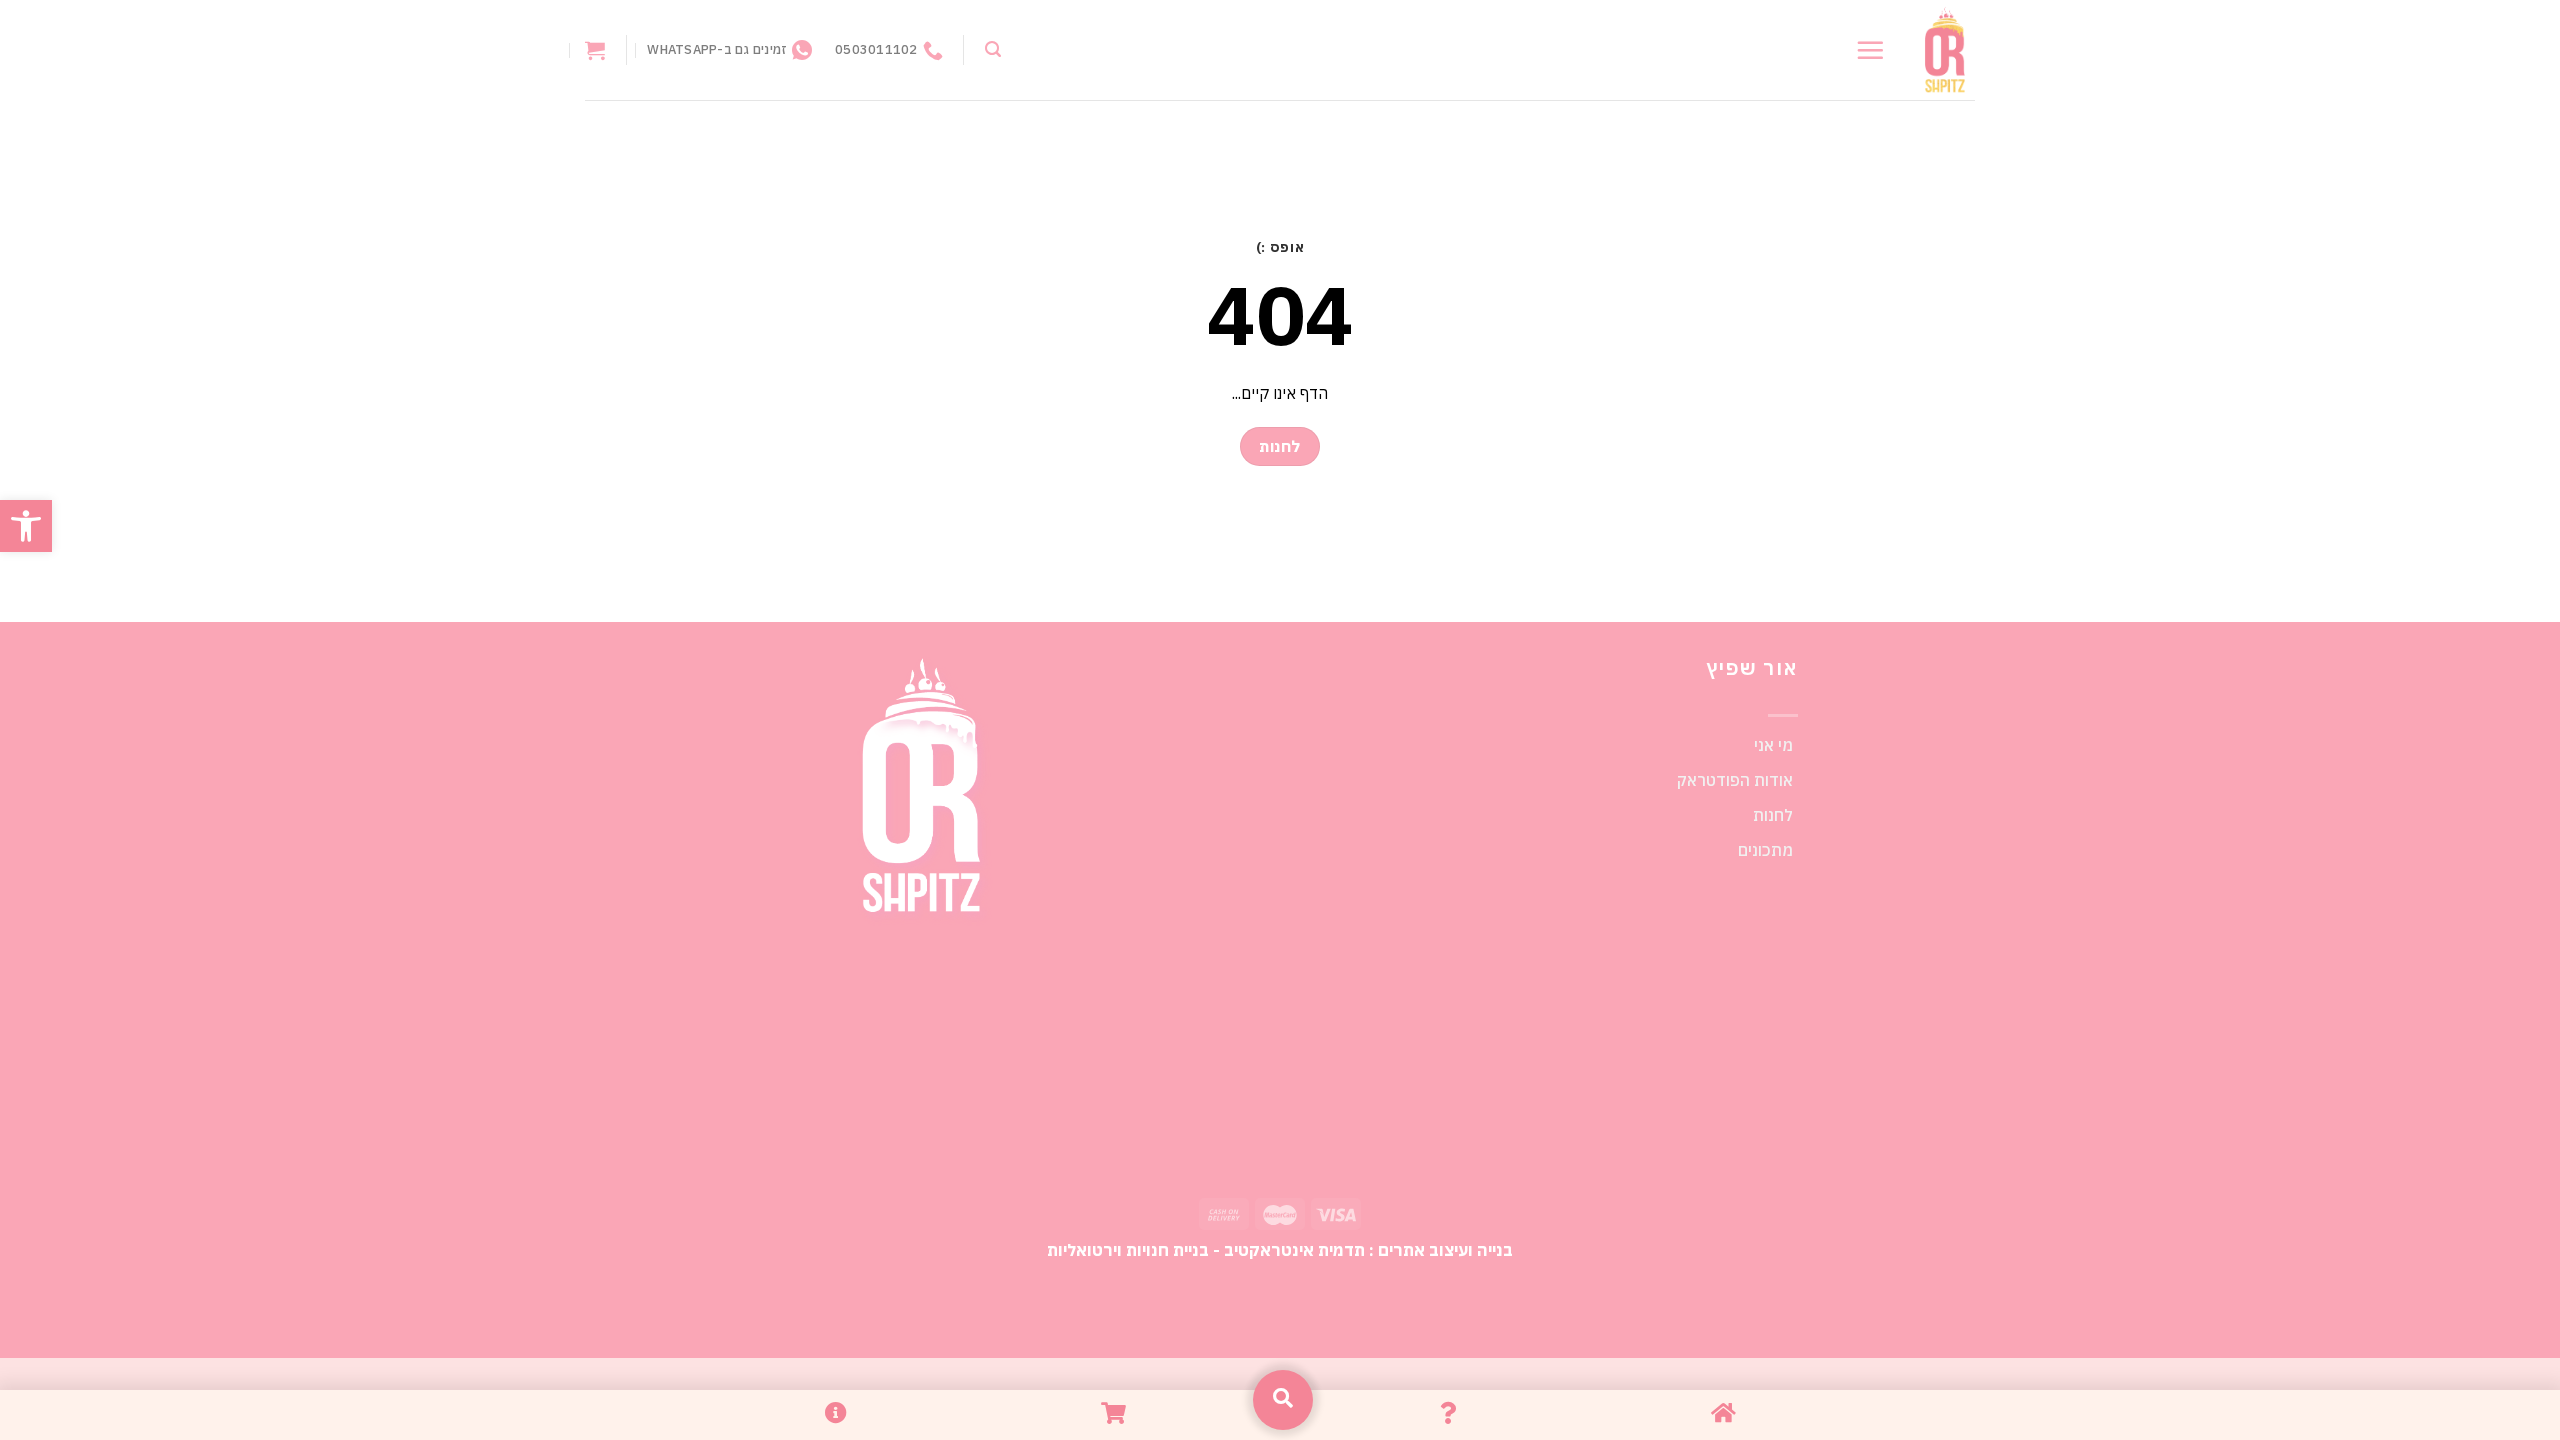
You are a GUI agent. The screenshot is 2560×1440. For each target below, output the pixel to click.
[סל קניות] (595, 50)
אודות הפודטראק (1735, 780)
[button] (26, 526)
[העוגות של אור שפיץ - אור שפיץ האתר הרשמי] (1945, 50)
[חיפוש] (993, 49)
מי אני (1773, 745)
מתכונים (1765, 850)
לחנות (1773, 815)
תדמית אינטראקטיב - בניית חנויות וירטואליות (1206, 1249)
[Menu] (1870, 50)
